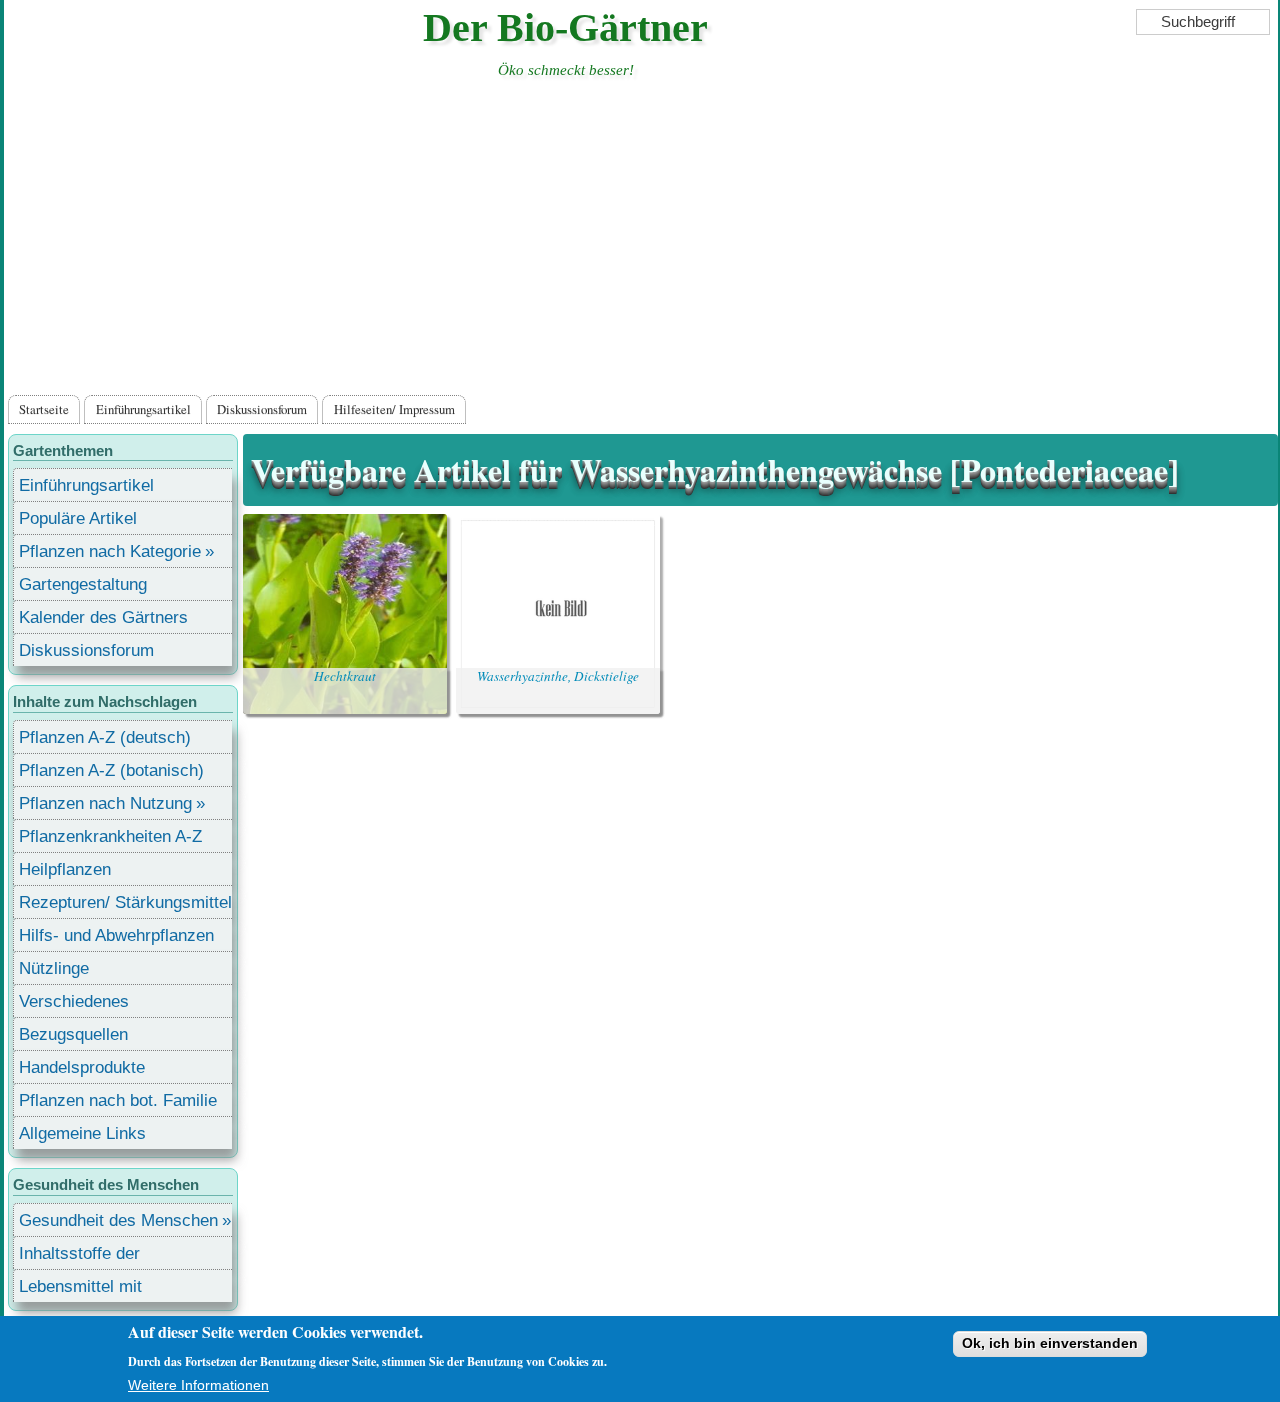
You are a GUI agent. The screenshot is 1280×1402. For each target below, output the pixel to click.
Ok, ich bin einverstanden (1050, 1343)
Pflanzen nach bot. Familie (118, 1100)
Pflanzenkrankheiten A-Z (110, 836)
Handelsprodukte (82, 1067)
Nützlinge (54, 968)
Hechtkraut (345, 676)
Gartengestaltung (83, 584)
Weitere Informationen (198, 1385)
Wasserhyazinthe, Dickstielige (558, 676)
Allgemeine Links (82, 1133)
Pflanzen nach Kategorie (110, 551)
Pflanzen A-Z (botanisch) (111, 770)
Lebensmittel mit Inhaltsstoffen (80, 1289)
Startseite (44, 409)
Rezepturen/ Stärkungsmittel (125, 902)
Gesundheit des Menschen (118, 1220)
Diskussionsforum (262, 409)
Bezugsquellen (73, 1034)
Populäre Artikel (78, 518)
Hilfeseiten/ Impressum (394, 409)
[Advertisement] (641, 241)
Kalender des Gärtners (103, 617)
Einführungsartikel (143, 409)
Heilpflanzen (65, 869)
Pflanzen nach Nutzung (105, 803)
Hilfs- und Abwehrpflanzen (116, 935)
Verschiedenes (74, 1001)
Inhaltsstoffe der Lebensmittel (79, 1256)
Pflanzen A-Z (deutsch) (105, 737)
